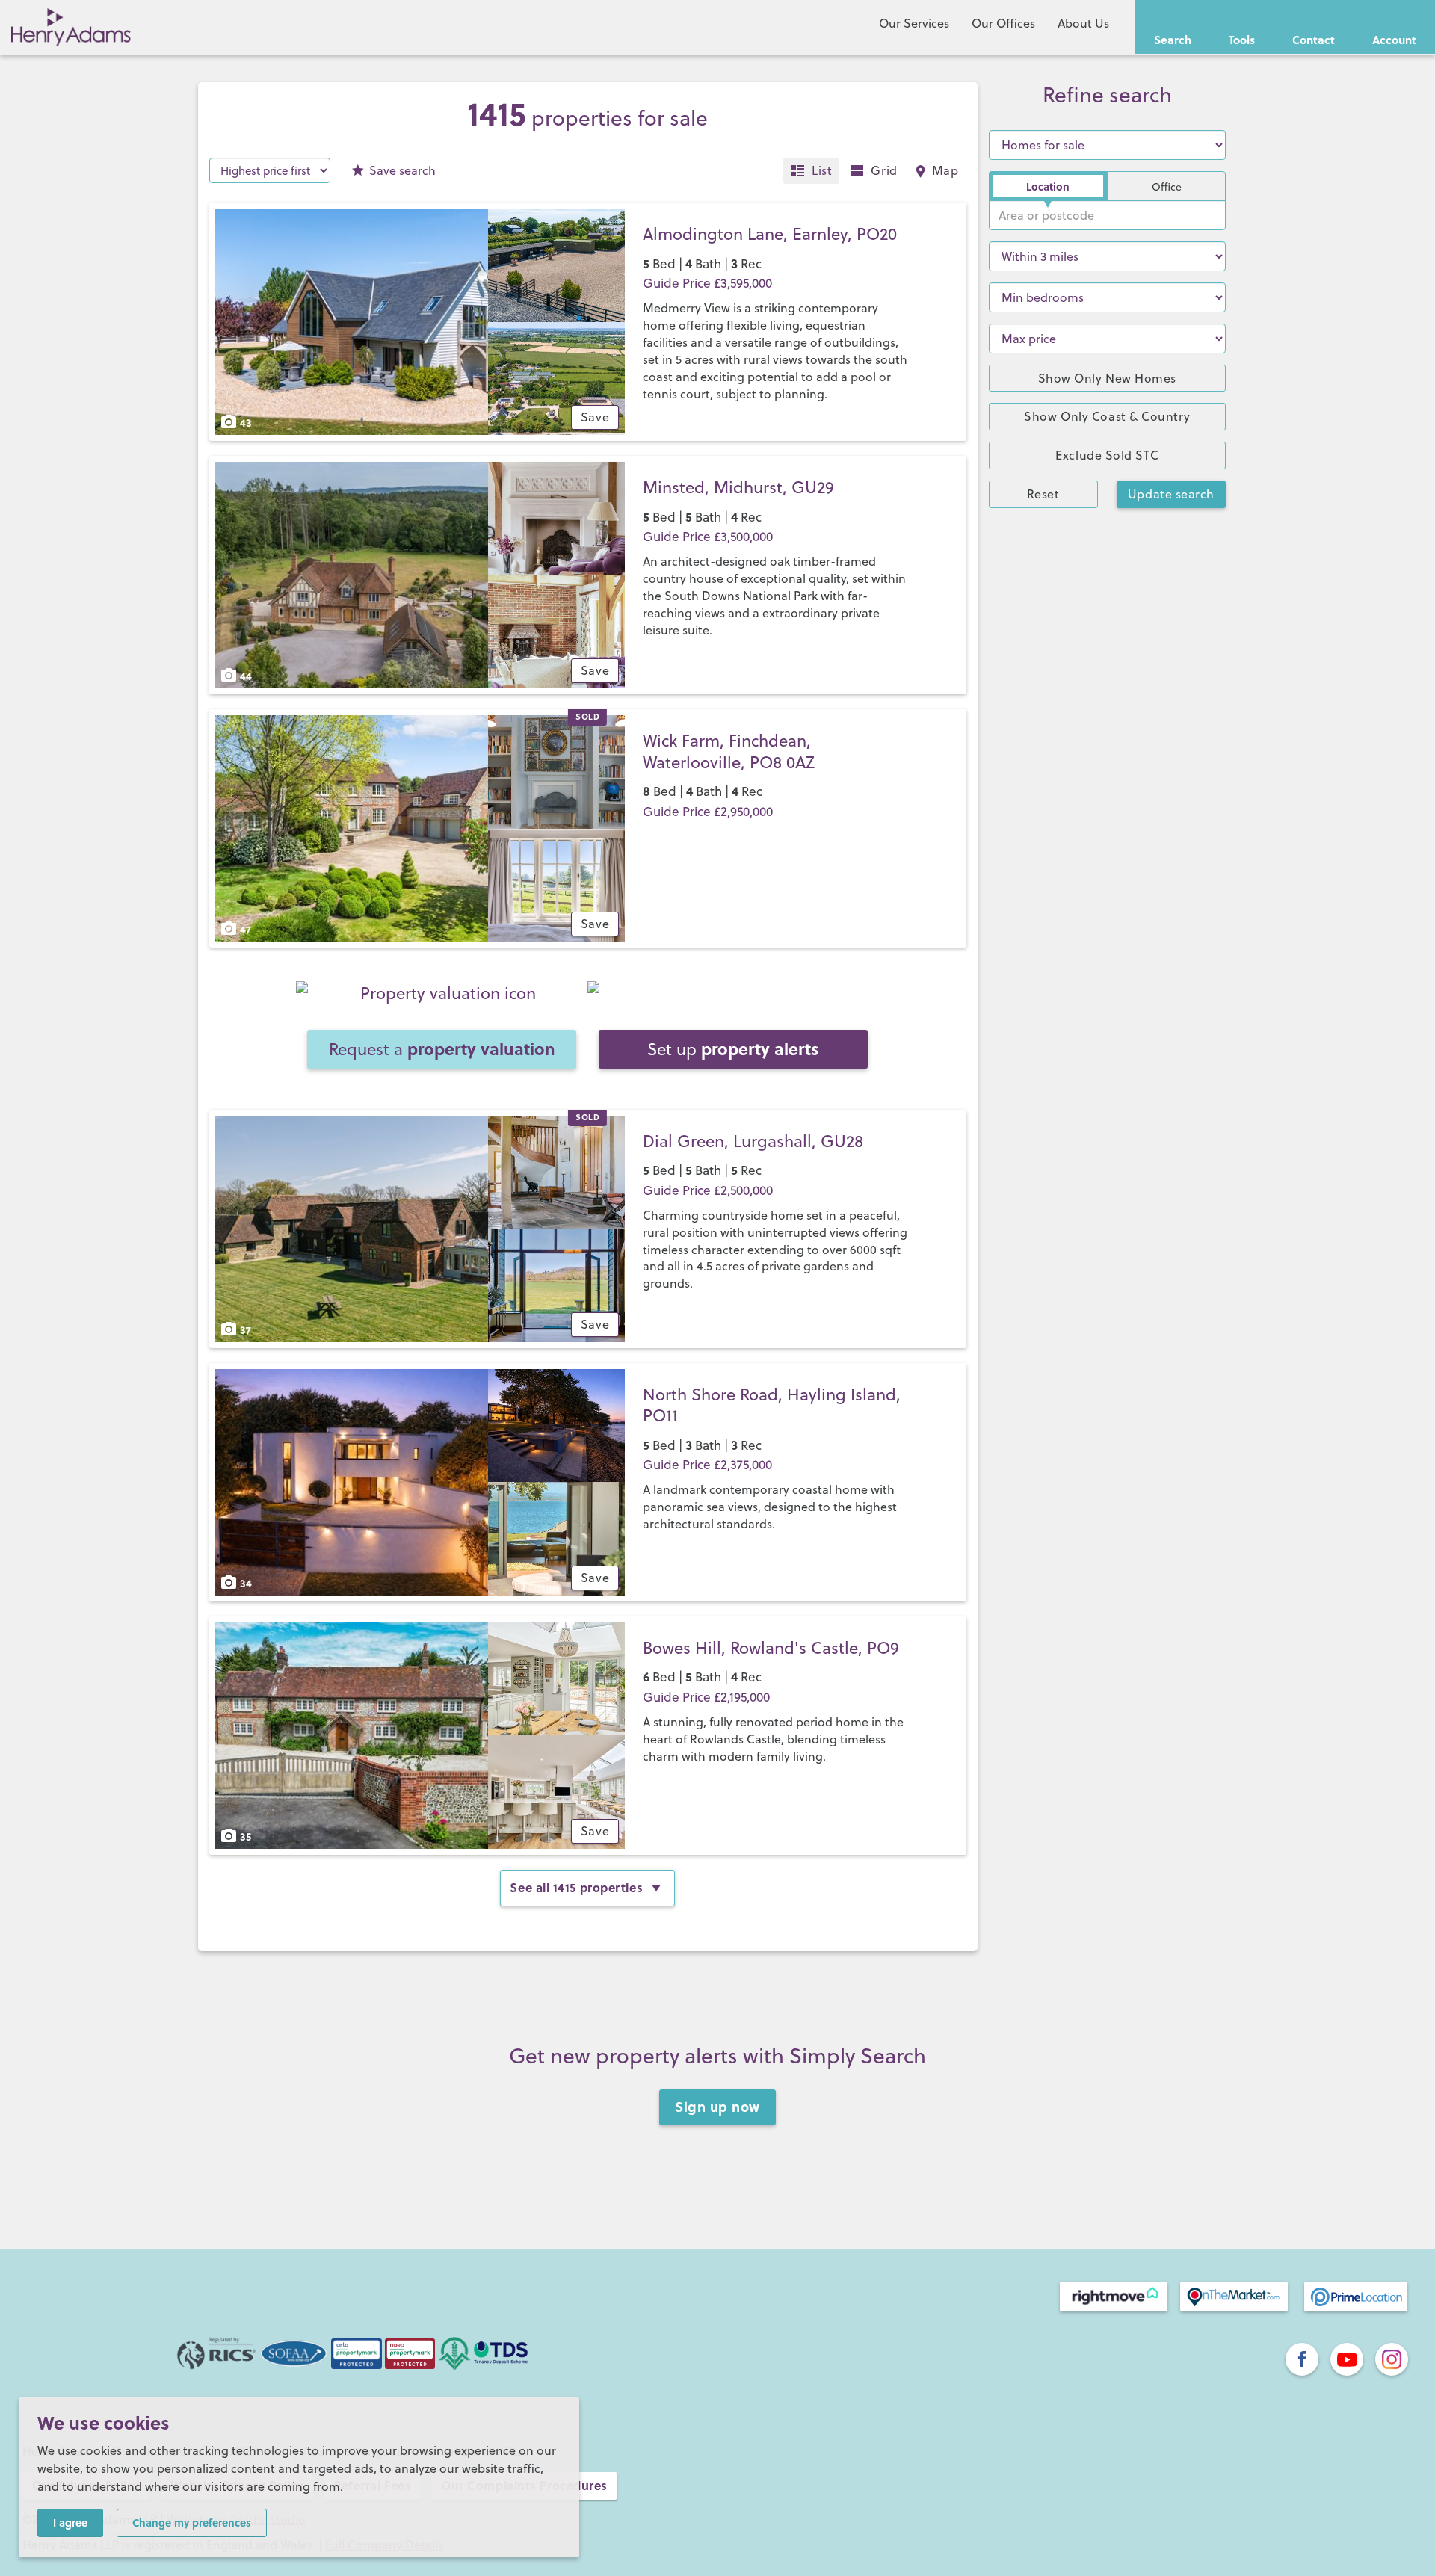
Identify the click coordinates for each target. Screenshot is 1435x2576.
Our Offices (1003, 23)
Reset (1043, 494)
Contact (1314, 40)
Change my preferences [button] (192, 2522)
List (822, 170)
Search (1173, 40)
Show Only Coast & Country (1107, 416)
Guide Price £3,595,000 (707, 283)
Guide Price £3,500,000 (708, 537)
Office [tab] (1167, 187)
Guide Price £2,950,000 (708, 812)
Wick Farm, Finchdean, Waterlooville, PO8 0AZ (729, 751)
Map (945, 170)
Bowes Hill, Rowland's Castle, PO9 (771, 1647)
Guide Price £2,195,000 (706, 1697)
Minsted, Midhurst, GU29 (738, 487)
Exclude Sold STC (1107, 455)
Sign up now (717, 2107)
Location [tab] (1048, 186)
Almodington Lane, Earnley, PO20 (770, 234)
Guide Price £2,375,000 (707, 1465)
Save (402, 170)
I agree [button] (70, 2522)
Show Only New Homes (1107, 378)
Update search (1171, 494)
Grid (884, 170)
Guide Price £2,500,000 (708, 1190)
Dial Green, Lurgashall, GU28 (753, 1141)
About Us (1083, 23)
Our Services (914, 23)
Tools (1242, 40)
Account (1394, 40)
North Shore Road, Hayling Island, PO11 (772, 1405)
